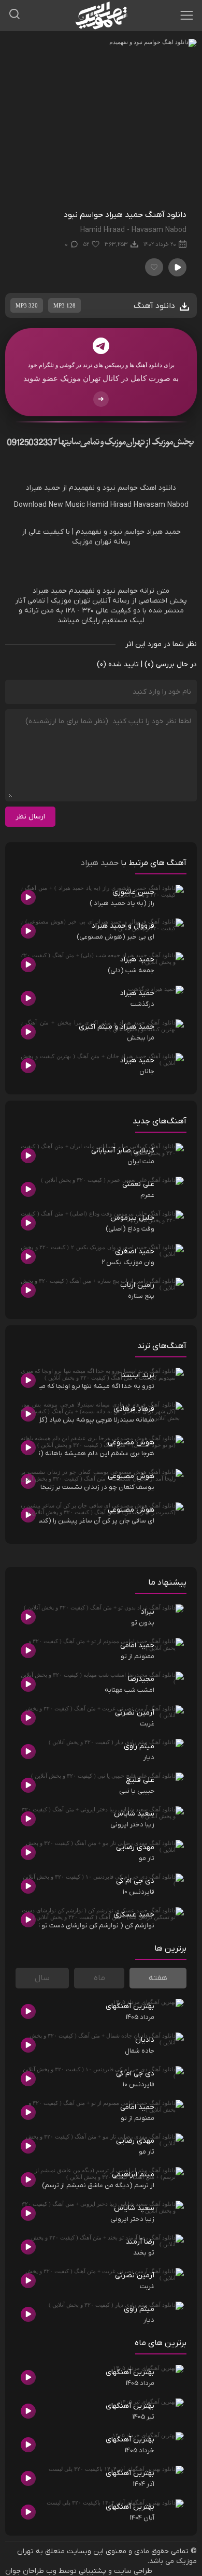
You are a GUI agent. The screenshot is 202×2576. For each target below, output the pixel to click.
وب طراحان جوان (31, 2571)
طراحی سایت (133, 2571)
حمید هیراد (100, 863)
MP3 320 (27, 305)
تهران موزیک (70, 601)
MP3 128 (64, 305)
